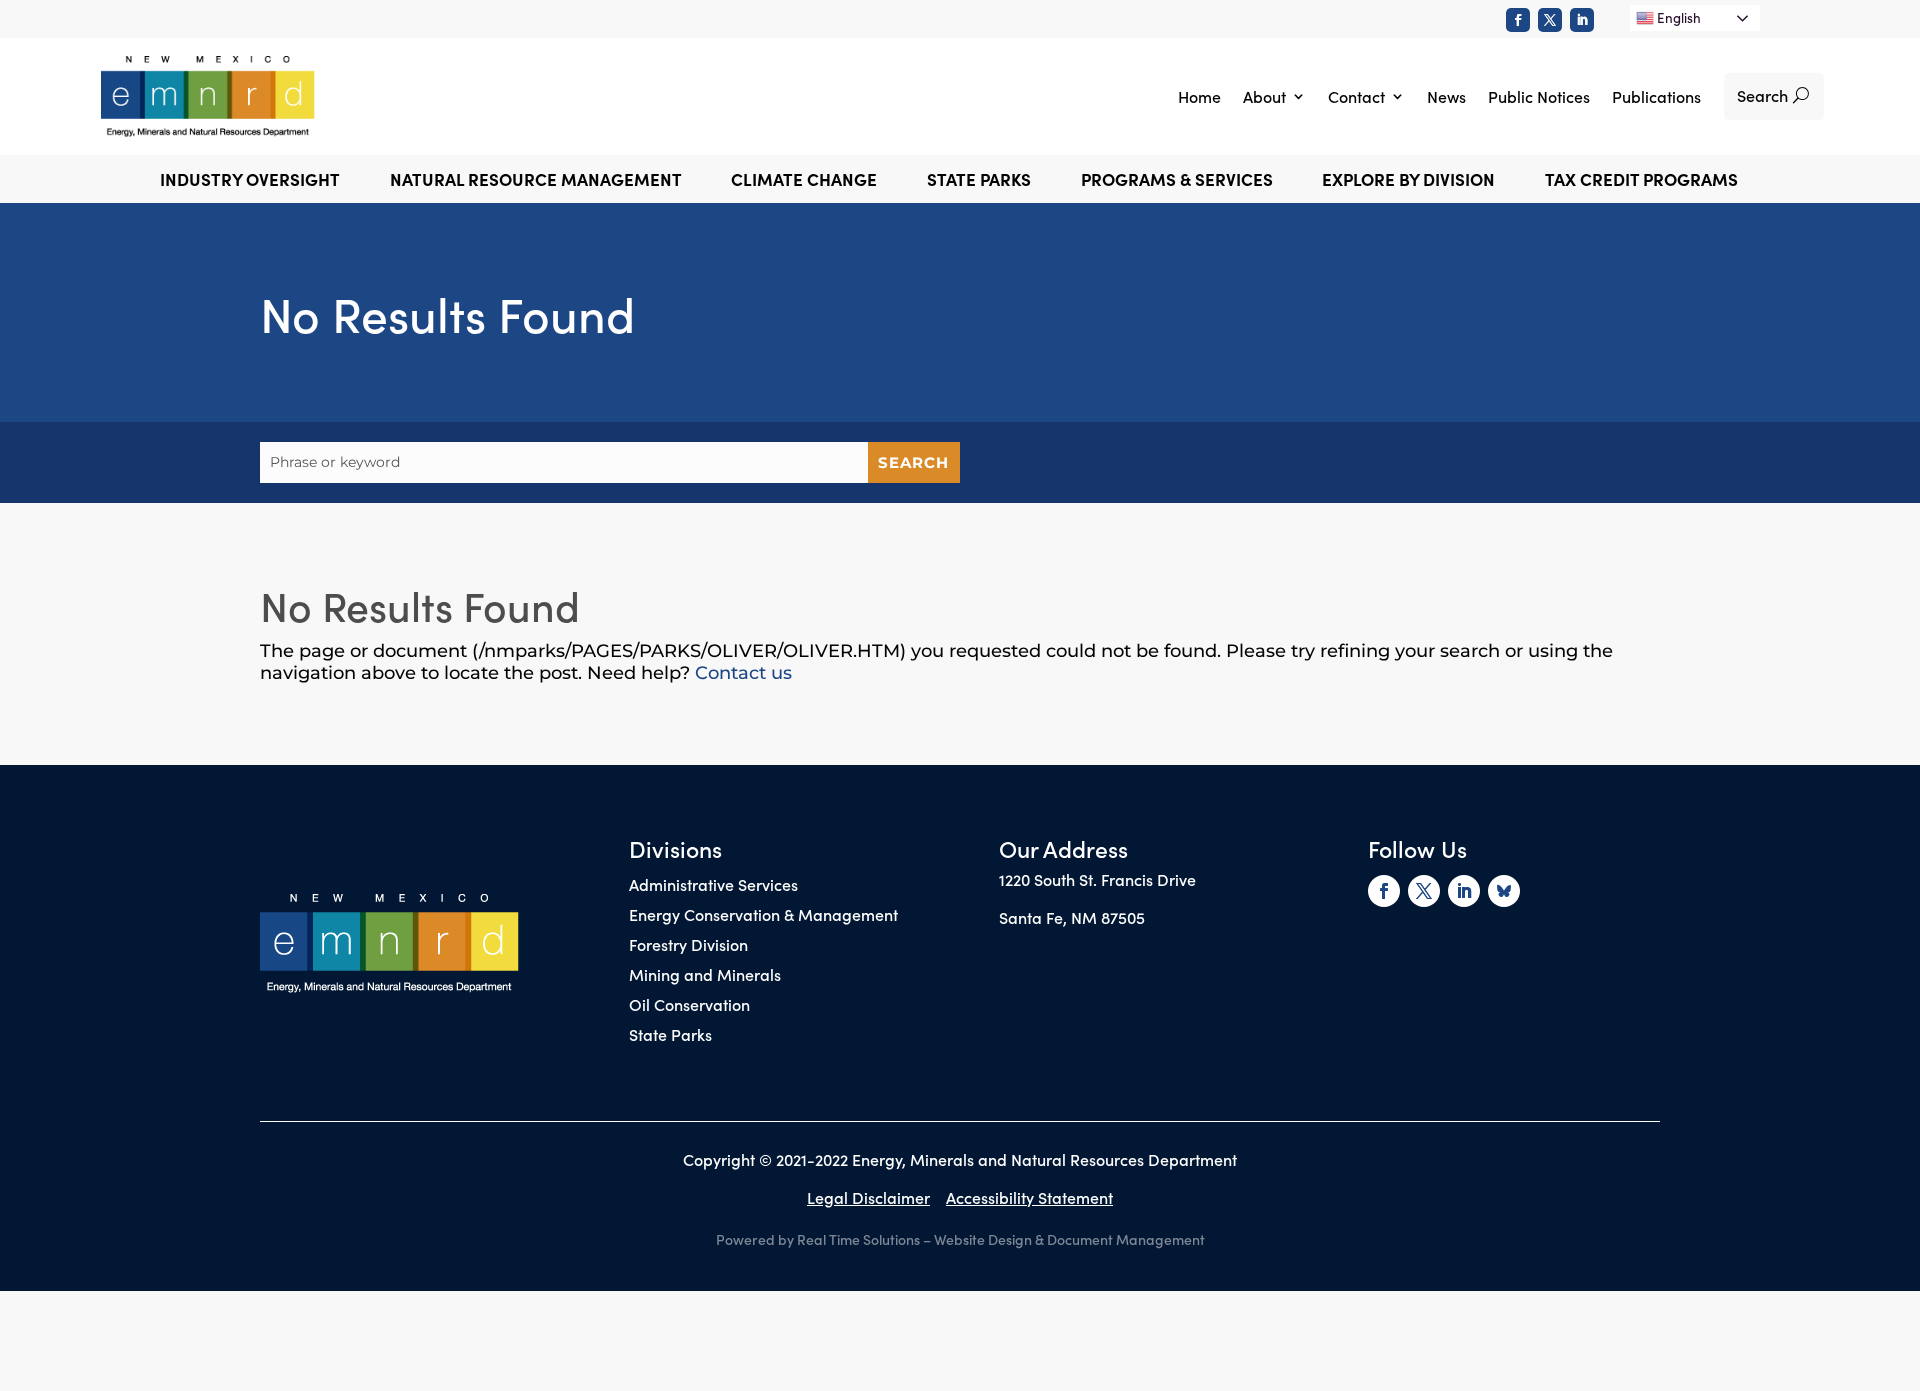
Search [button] (1762, 95)
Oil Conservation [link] (689, 1006)
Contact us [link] (743, 673)
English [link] (1677, 17)
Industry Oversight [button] (250, 181)
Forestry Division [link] (688, 946)
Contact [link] (1356, 96)
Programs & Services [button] (1177, 181)
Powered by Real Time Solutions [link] (818, 1239)
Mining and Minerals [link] (705, 976)
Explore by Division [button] (1408, 181)
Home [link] (1199, 96)
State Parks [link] (670, 1036)
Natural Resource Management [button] (536, 181)
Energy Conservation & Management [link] (763, 916)
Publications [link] (1656, 96)
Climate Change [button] (804, 181)
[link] (1518, 20)
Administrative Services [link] (713, 886)
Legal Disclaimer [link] (868, 1197)
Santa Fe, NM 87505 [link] (1072, 917)
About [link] (1264, 96)
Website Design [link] (983, 1239)
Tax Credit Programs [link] (1641, 181)
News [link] (1446, 96)
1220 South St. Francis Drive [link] (1097, 879)
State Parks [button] (979, 181)
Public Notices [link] (1539, 96)
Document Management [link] (1126, 1239)
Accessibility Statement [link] (1029, 1197)
